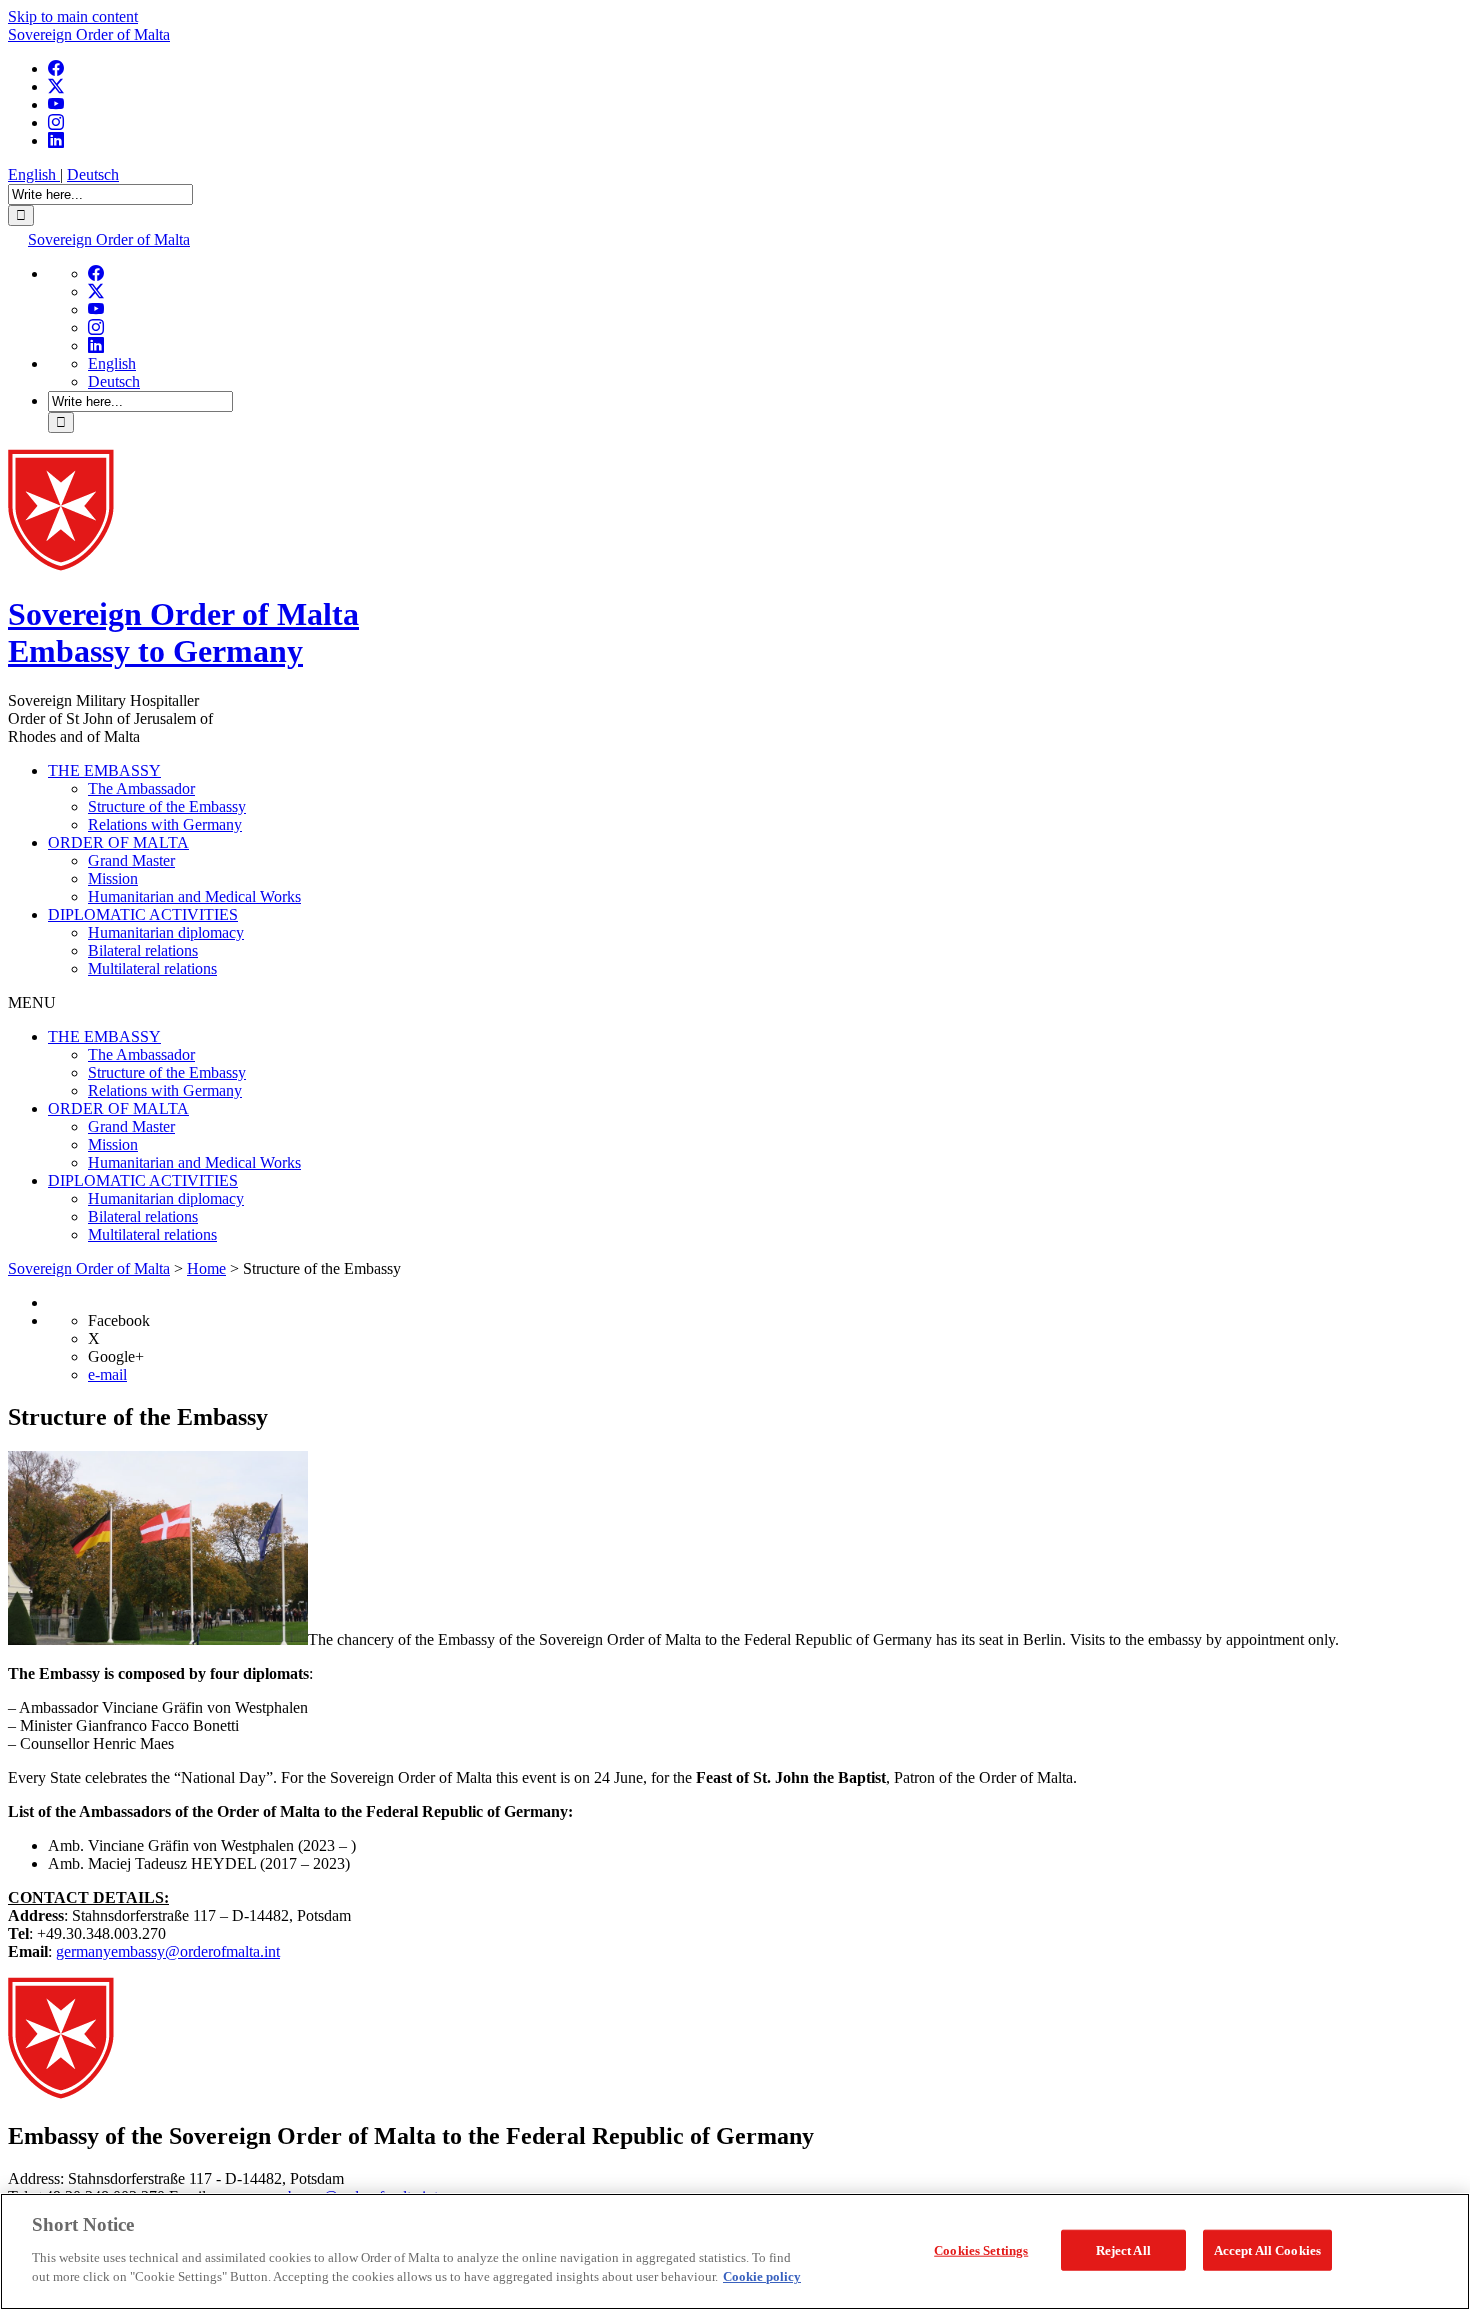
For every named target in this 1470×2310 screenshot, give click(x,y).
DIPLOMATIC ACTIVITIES (143, 914)
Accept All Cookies (1267, 2249)
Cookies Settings (981, 2249)
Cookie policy (762, 2276)
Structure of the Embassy (167, 806)
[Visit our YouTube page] (56, 104)
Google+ (116, 1356)
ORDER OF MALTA (118, 842)
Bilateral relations (143, 950)
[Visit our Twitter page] (56, 86)
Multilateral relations (152, 968)
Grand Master (131, 860)
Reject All (1123, 2249)
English (34, 174)
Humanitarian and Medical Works (194, 896)
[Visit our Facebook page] (56, 68)
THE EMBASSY (104, 770)
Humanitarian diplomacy (166, 932)
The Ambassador (141, 788)
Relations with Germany (165, 824)
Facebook (119, 1320)
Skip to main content (73, 16)
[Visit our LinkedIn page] (56, 140)
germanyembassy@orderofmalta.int (168, 1951)
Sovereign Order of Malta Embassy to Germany (183, 632)
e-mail (107, 1374)
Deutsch (93, 174)
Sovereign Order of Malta (89, 34)
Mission (113, 878)
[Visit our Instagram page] (56, 122)
